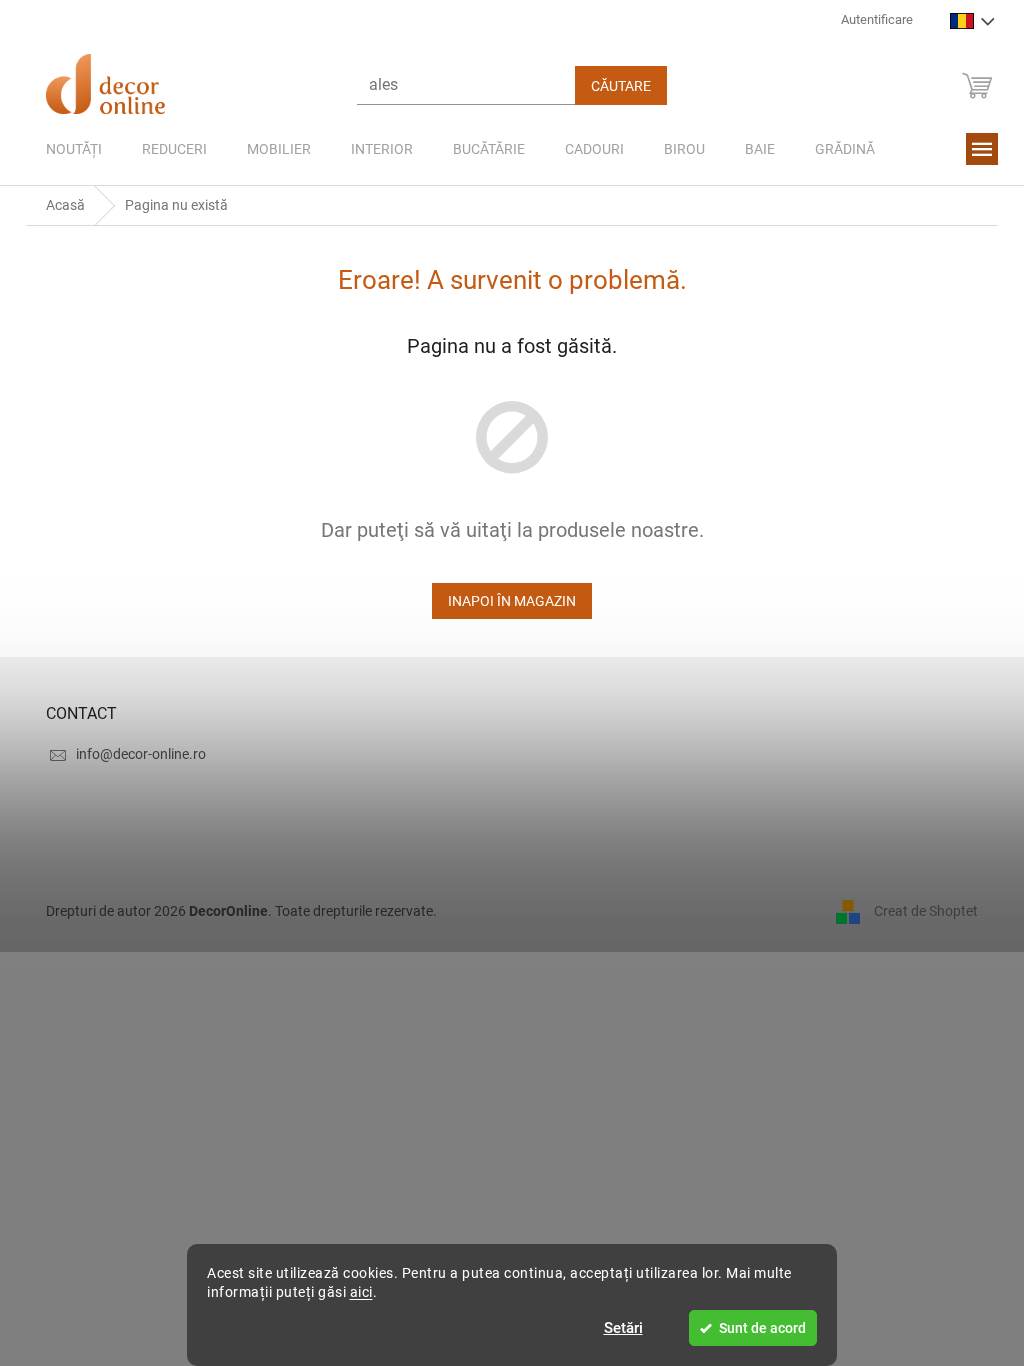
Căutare (614, 86)
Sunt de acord (755, 1328)
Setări (615, 1328)
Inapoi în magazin (505, 601)
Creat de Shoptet (919, 910)
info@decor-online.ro (134, 754)
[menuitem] (67, 149)
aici (353, 1292)
